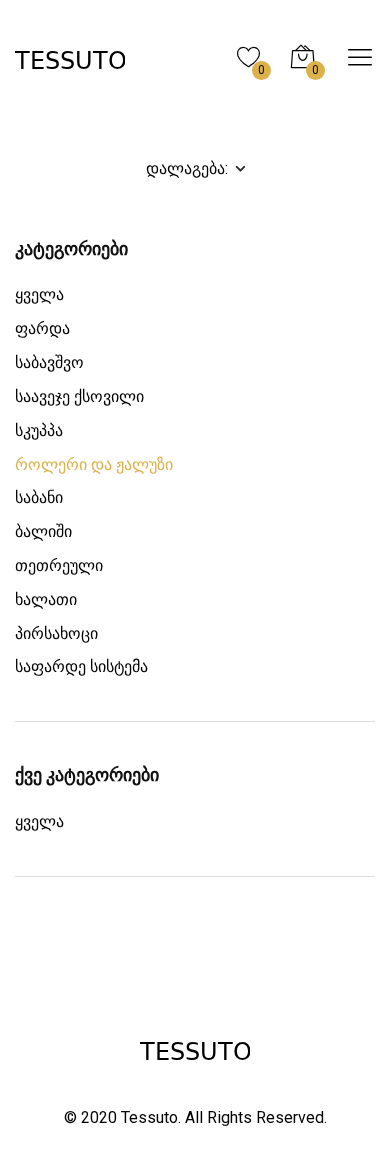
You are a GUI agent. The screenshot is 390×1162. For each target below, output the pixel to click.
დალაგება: (189, 168)
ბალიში (43, 531)
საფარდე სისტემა (81, 666)
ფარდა (42, 328)
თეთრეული (59, 565)
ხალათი (46, 599)
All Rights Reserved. (256, 1117)
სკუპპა (39, 430)
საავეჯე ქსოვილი (79, 396)
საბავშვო (49, 362)
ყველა (39, 294)
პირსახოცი (56, 633)
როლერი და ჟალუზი (94, 464)
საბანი (39, 497)
